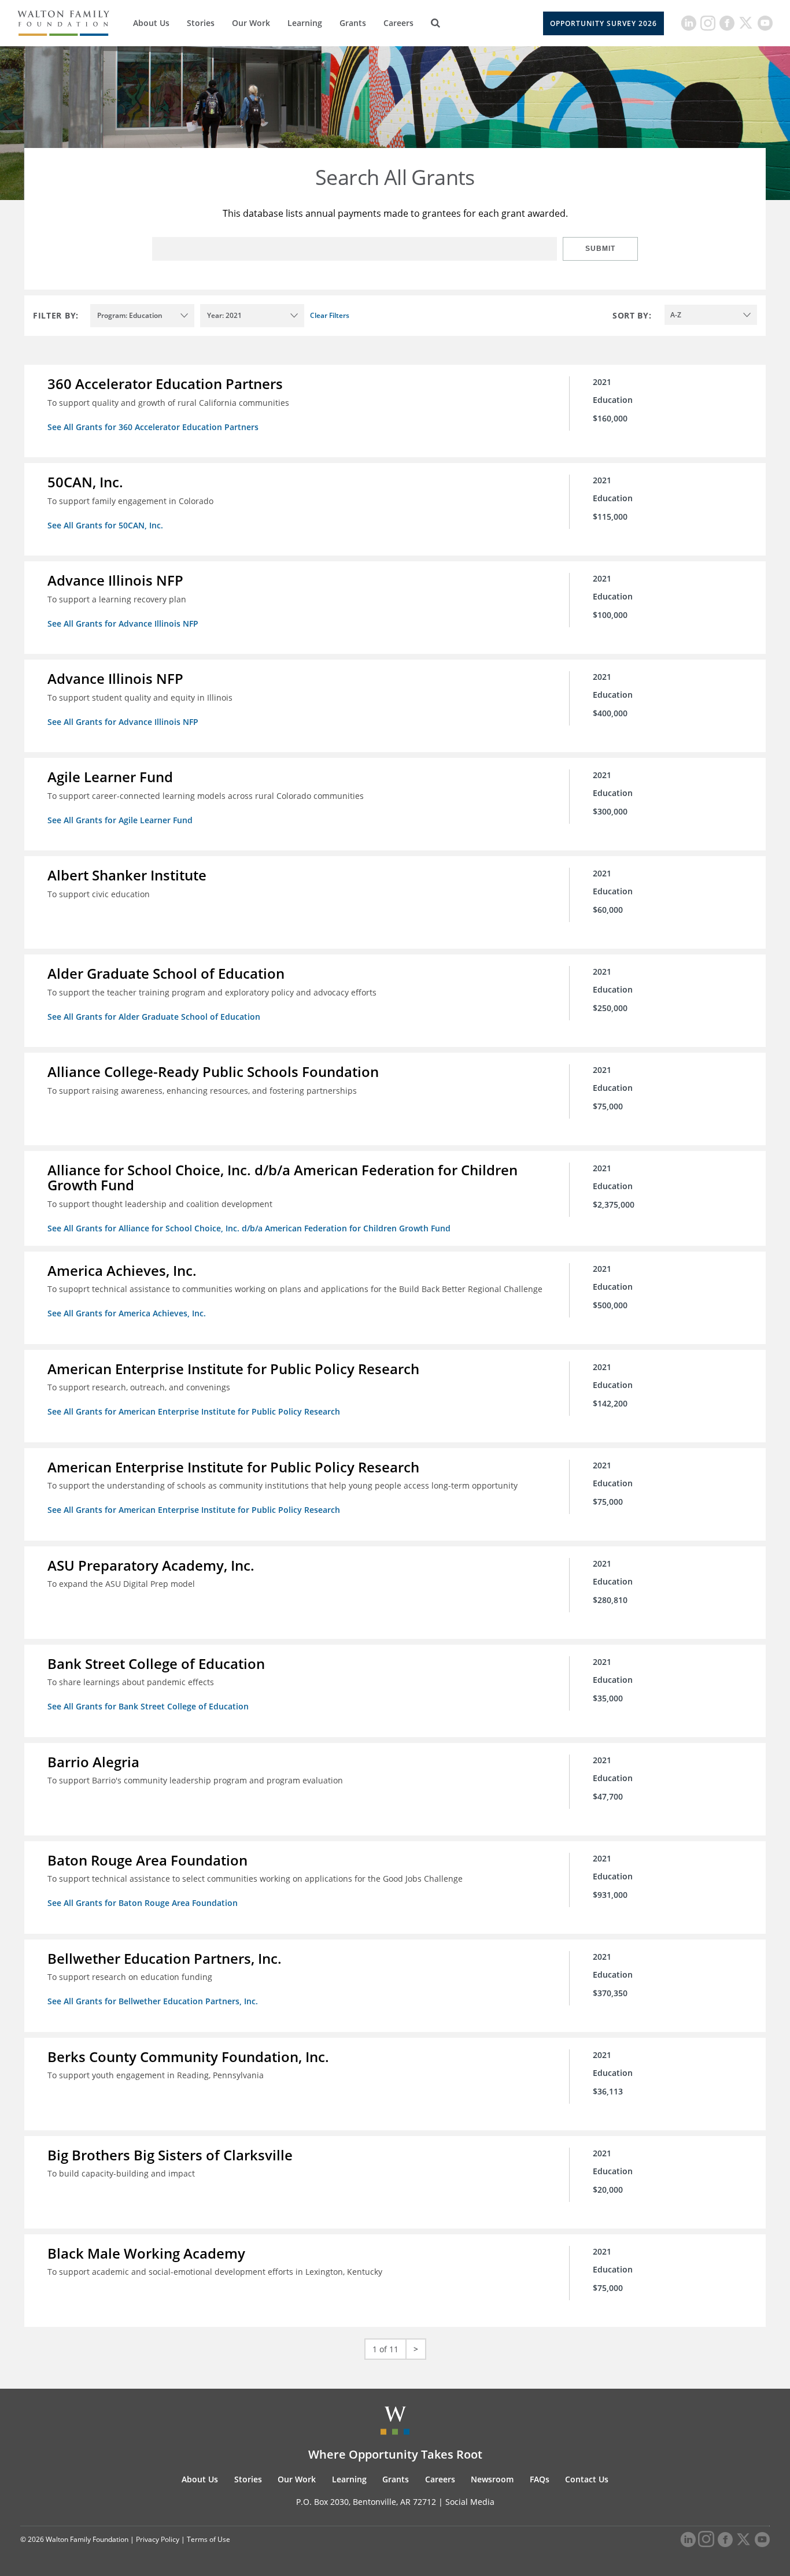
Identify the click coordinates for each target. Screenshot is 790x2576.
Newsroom (492, 2479)
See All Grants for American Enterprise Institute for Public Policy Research (194, 1411)
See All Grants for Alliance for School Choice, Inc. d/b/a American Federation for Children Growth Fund (249, 1228)
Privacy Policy (158, 2539)
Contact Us (587, 2479)
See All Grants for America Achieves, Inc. (127, 1313)
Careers (398, 23)
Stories (201, 23)
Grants (353, 23)
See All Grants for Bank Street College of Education (148, 1706)
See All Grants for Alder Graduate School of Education (154, 1017)
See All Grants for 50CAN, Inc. (105, 525)
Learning (305, 23)
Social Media (470, 2502)
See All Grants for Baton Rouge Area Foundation (143, 1903)
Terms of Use (208, 2539)
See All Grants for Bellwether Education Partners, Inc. (153, 2001)
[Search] (435, 23)
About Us (151, 23)
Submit (600, 249)
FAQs (540, 2479)
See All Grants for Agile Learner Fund (120, 820)
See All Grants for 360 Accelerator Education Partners (153, 427)
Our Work (251, 23)
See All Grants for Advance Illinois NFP (123, 623)
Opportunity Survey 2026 (603, 23)
